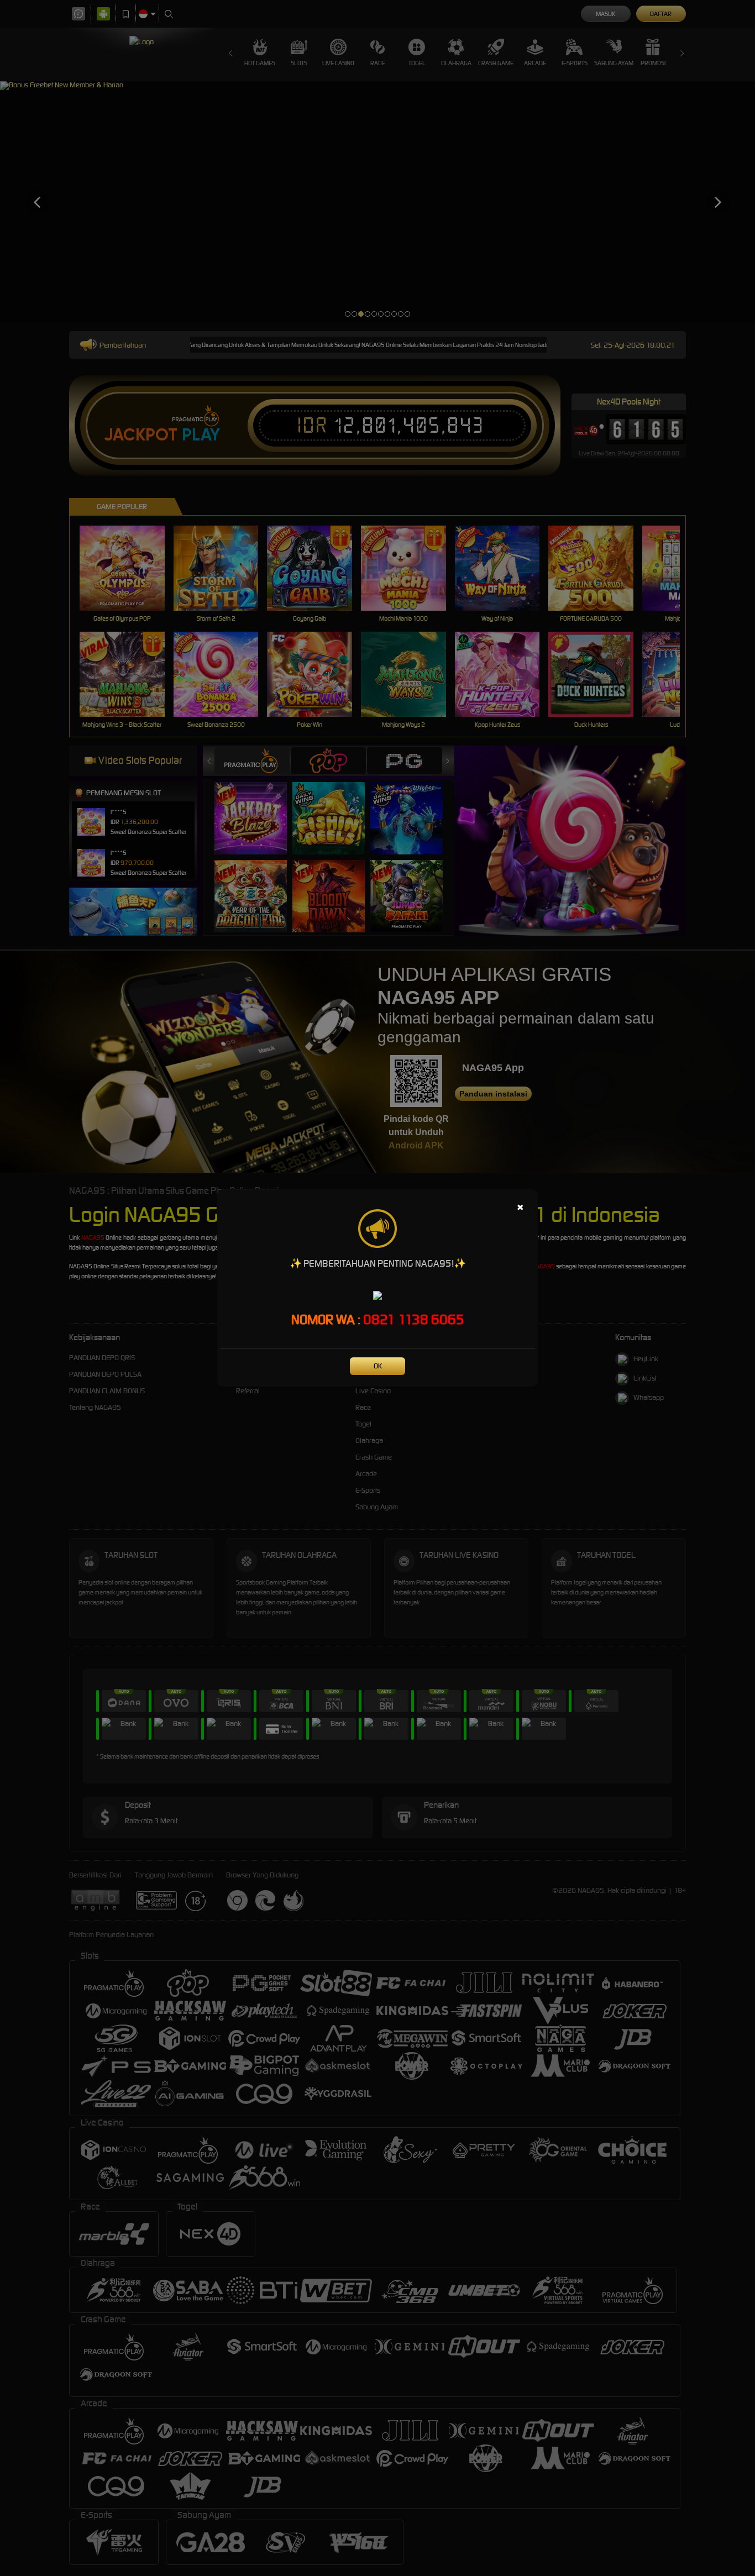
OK (378, 1366)
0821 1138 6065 (414, 1320)
